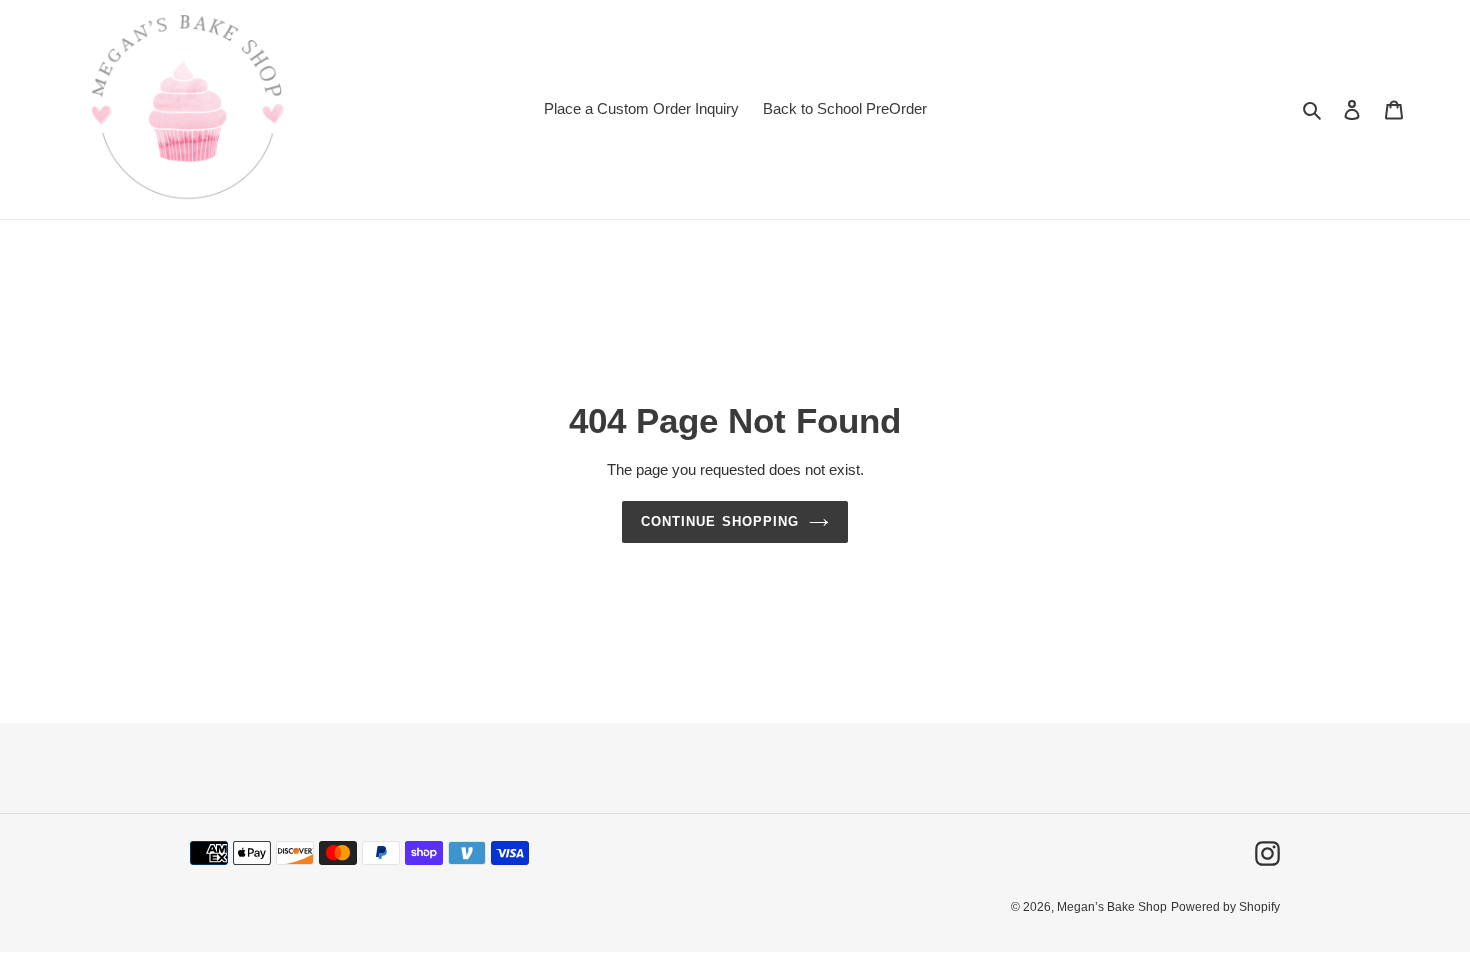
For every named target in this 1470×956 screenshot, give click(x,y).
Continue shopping (720, 521)
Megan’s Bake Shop (1112, 907)
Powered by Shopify (1225, 907)
